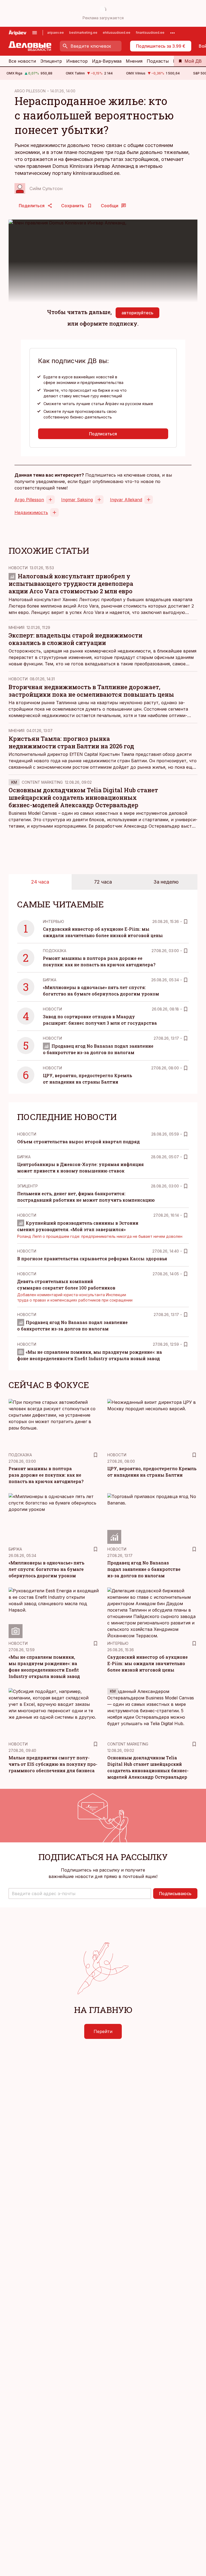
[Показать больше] (172, 33)
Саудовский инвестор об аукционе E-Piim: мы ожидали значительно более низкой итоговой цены (148, 1663)
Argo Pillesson (29, 500)
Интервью (54, 921)
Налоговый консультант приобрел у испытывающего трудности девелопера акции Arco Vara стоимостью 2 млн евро (71, 584)
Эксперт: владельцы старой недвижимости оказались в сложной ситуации (76, 639)
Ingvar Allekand (126, 500)
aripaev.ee (56, 33)
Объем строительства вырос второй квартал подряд (78, 1142)
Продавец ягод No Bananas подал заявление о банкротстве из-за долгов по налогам (144, 1569)
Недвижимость (31, 512)
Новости (18, 568)
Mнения (16, 627)
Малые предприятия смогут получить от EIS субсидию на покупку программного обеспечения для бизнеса (53, 1764)
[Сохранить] (186, 922)
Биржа (50, 980)
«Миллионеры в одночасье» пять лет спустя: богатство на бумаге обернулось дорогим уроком (46, 1569)
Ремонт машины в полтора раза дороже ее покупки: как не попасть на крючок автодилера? (46, 1475)
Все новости (22, 61)
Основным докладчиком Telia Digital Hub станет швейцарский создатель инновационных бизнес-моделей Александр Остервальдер (83, 797)
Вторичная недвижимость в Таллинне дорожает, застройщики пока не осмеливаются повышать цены (91, 691)
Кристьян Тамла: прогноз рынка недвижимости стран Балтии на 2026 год (71, 742)
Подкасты (158, 61)
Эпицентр (51, 61)
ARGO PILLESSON (30, 91)
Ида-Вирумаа (107, 61)
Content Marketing (42, 782)
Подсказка (55, 951)
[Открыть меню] (35, 33)
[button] (80, 1894)
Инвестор (77, 61)
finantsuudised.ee (150, 33)
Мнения (134, 61)
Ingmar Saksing (77, 500)
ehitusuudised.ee (117, 33)
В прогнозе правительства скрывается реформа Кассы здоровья (92, 1259)
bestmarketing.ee (83, 33)
